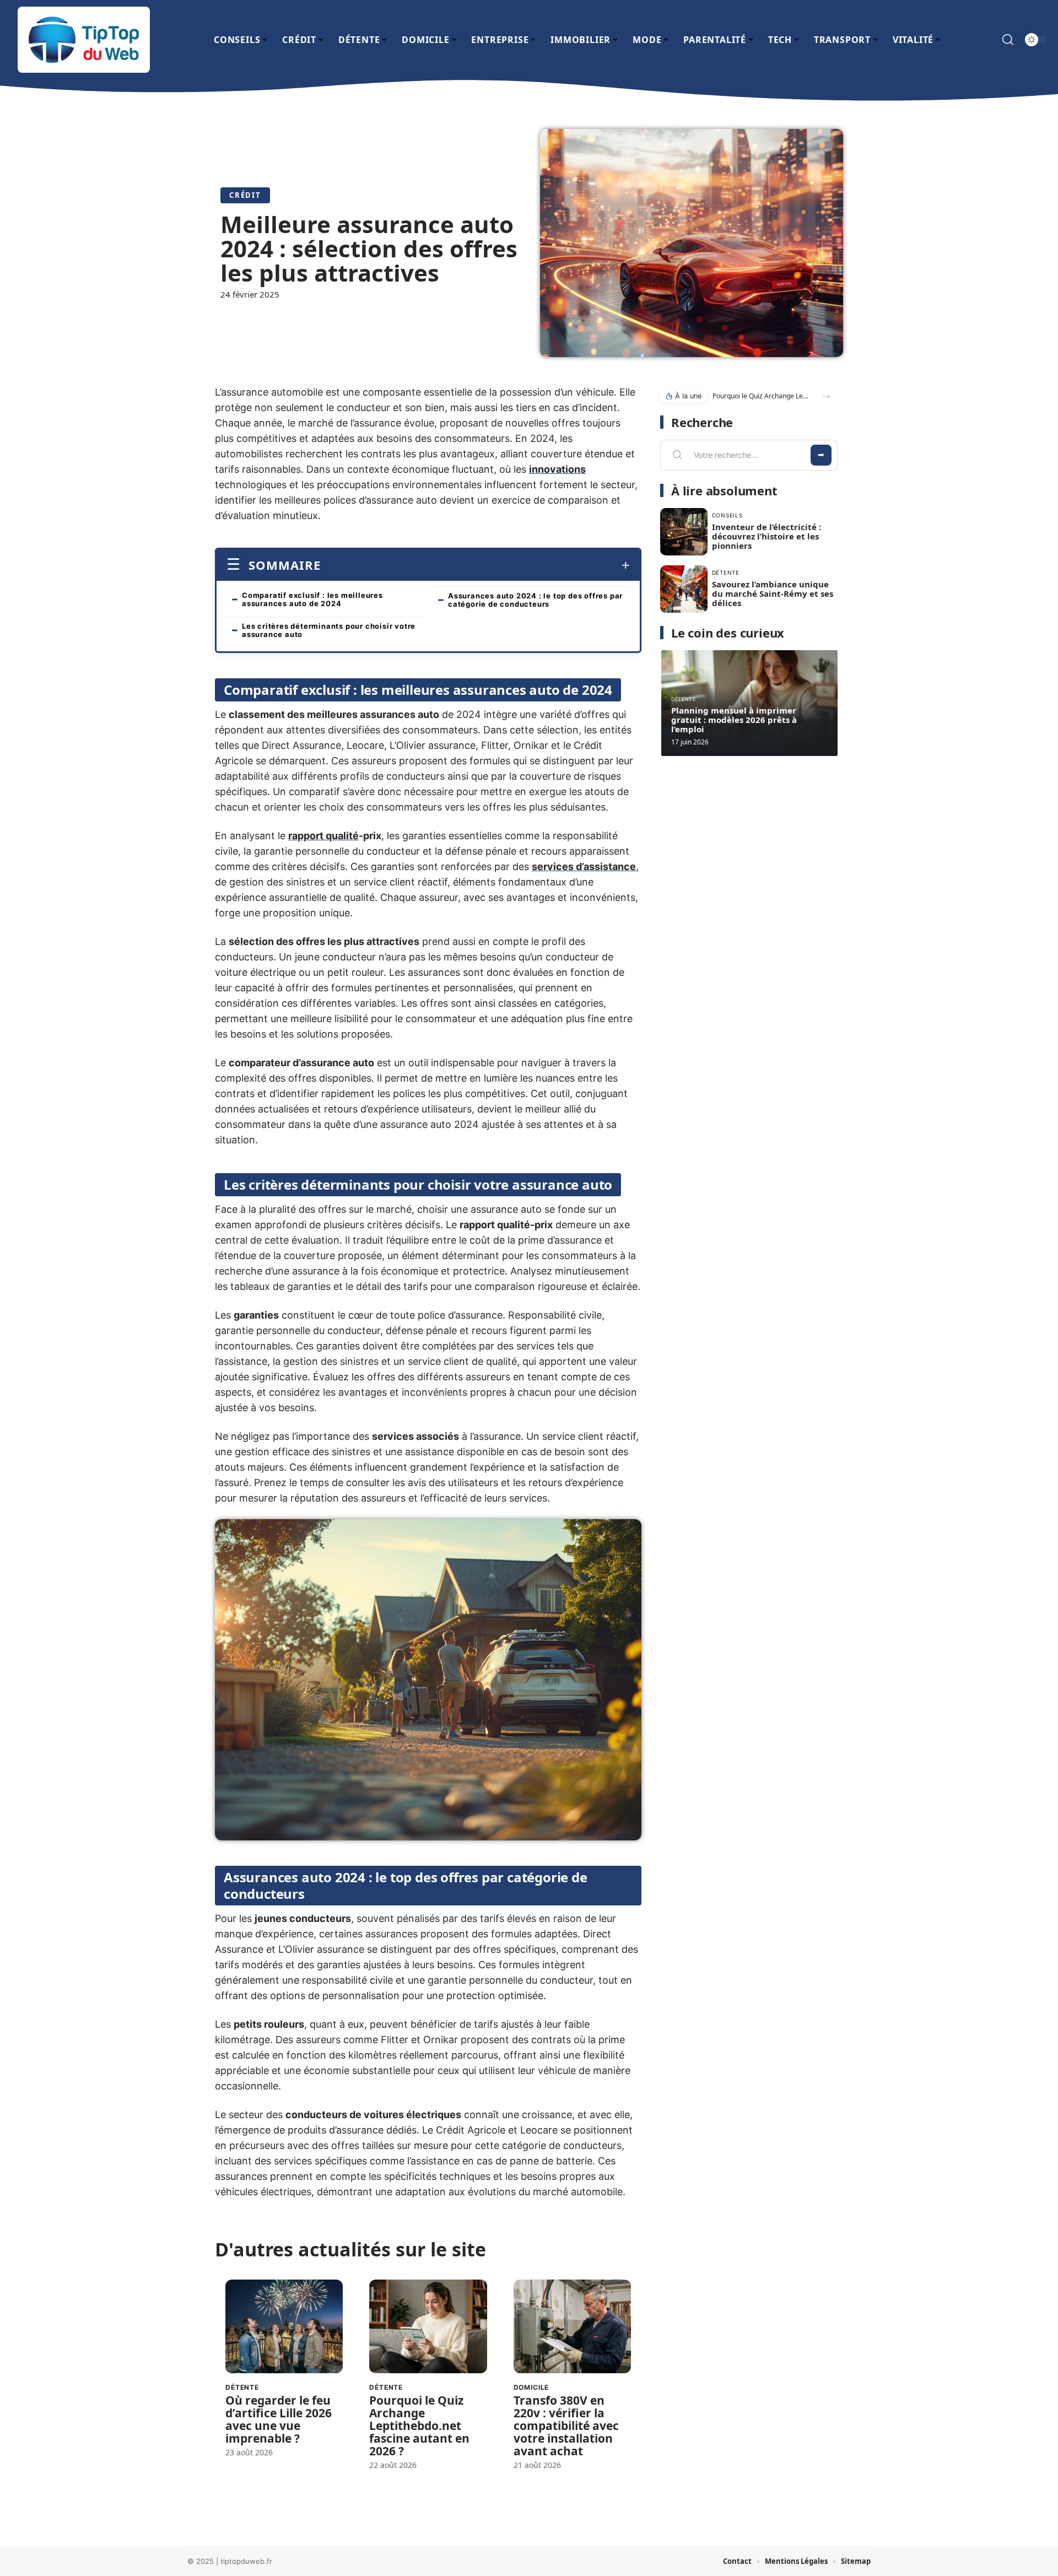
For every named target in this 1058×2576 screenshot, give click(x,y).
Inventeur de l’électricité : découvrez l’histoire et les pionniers (766, 536)
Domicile (531, 2387)
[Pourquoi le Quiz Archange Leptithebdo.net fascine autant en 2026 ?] (428, 2327)
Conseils (727, 515)
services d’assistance (584, 866)
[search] (1008, 40)
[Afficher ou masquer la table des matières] (475, 565)
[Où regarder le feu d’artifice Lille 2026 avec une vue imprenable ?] (284, 2327)
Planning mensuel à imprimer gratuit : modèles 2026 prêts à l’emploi (734, 720)
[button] (826, 396)
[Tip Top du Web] (84, 40)
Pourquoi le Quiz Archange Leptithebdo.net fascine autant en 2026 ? (419, 2426)
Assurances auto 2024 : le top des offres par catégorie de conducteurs (535, 600)
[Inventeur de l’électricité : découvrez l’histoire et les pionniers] (684, 532)
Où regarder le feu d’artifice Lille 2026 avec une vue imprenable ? (279, 2419)
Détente (242, 2387)
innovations (557, 469)
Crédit (245, 195)
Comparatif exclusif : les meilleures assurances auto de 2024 (312, 599)
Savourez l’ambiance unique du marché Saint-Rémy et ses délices (773, 593)
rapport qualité (323, 836)
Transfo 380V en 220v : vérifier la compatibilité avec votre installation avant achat (566, 2426)
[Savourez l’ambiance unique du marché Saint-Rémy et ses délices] (684, 589)
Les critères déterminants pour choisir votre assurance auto (329, 630)
